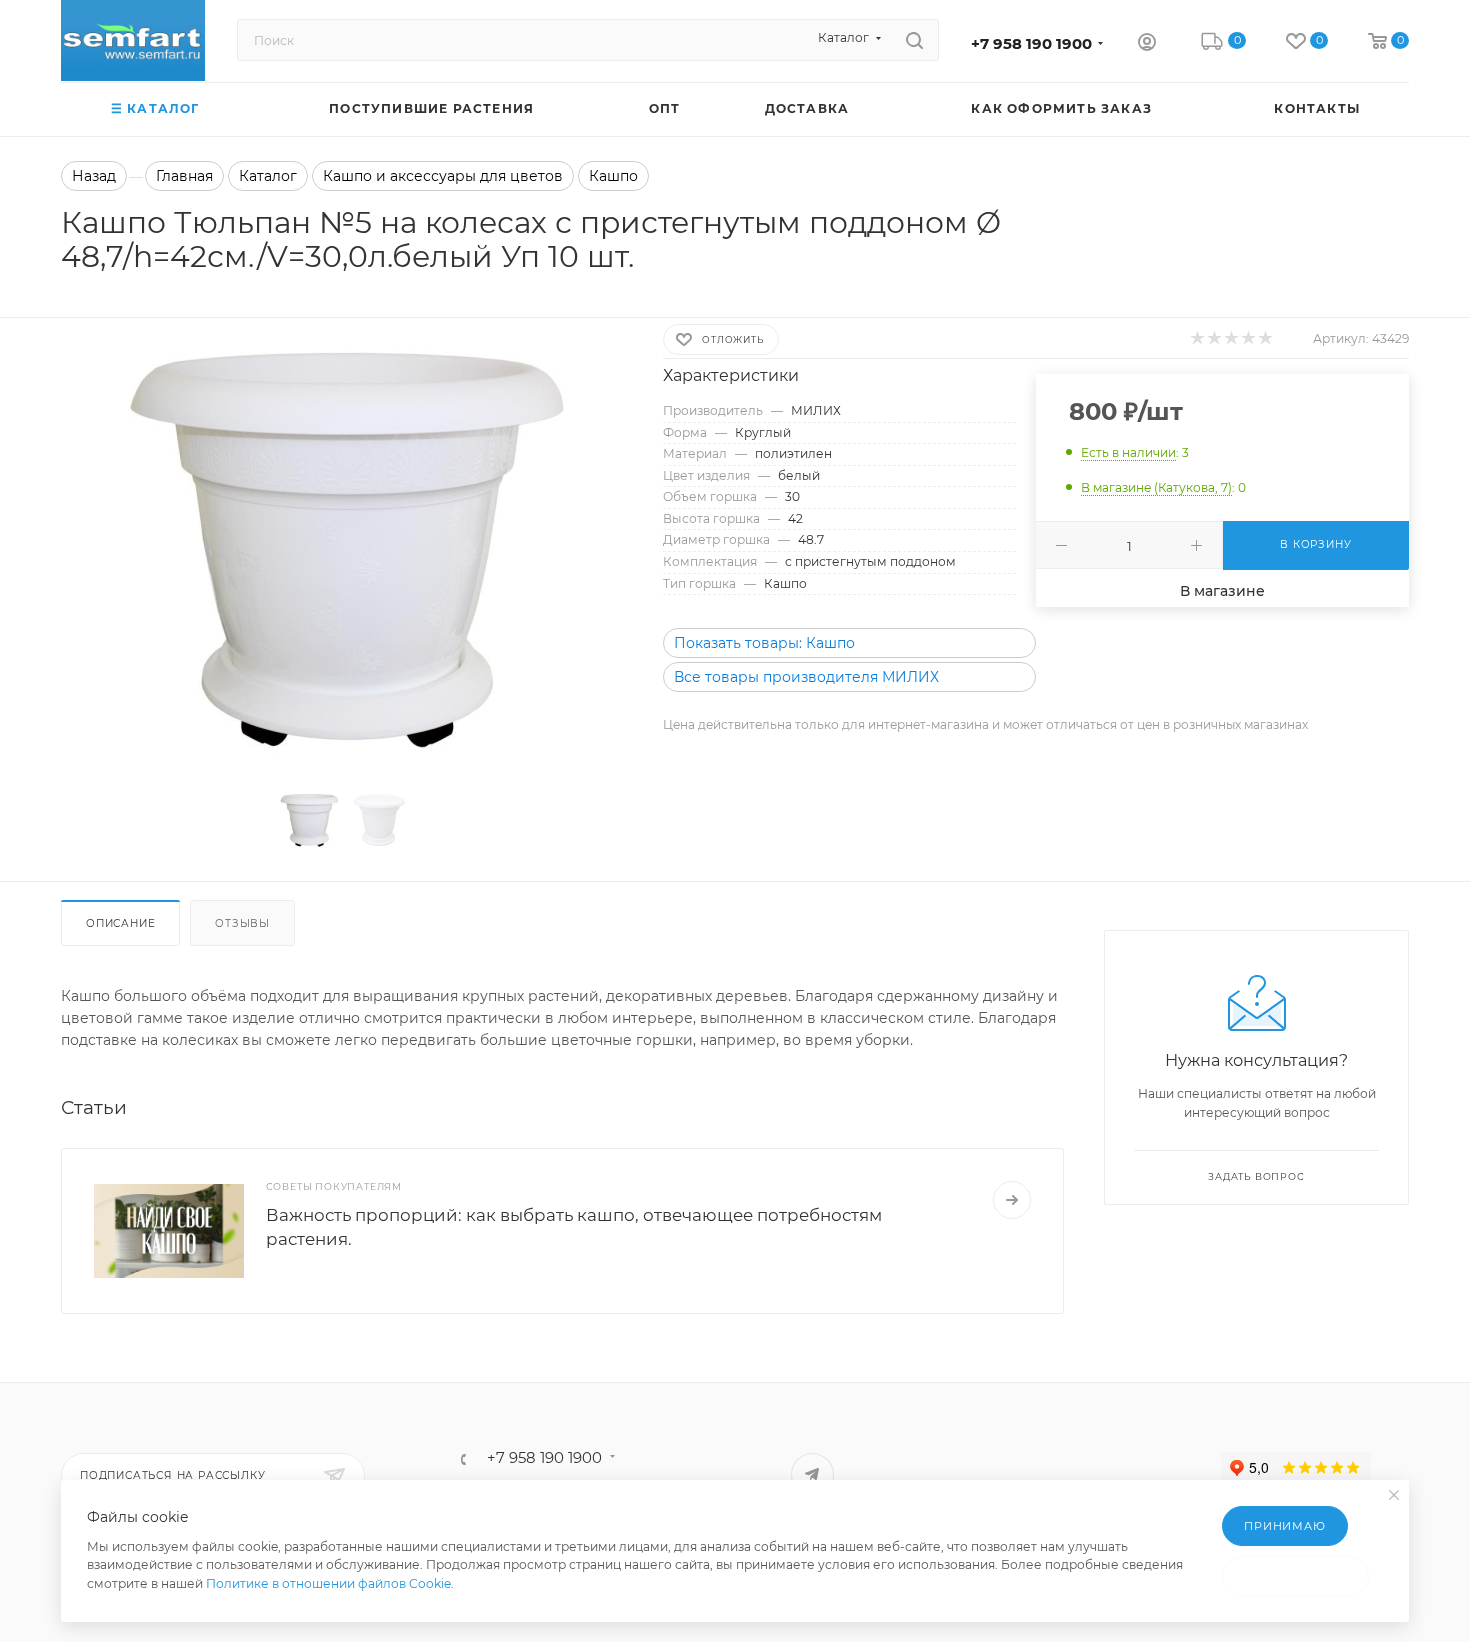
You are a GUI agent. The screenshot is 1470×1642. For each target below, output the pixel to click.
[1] (1196, 338)
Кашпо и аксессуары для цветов (443, 176)
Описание (120, 923)
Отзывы (242, 923)
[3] (1230, 338)
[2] (1213, 338)
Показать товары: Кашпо (764, 643)
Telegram (812, 1474)
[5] (1264, 338)
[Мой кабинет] (1147, 44)
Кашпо (613, 176)
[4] (1247, 338)
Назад (94, 176)
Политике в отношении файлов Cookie (328, 1583)
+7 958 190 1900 (1031, 44)
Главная (184, 176)
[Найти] (914, 40)
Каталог (268, 176)
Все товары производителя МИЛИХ (806, 677)
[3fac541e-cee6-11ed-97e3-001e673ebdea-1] (344, 548)
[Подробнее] (1012, 1200)
